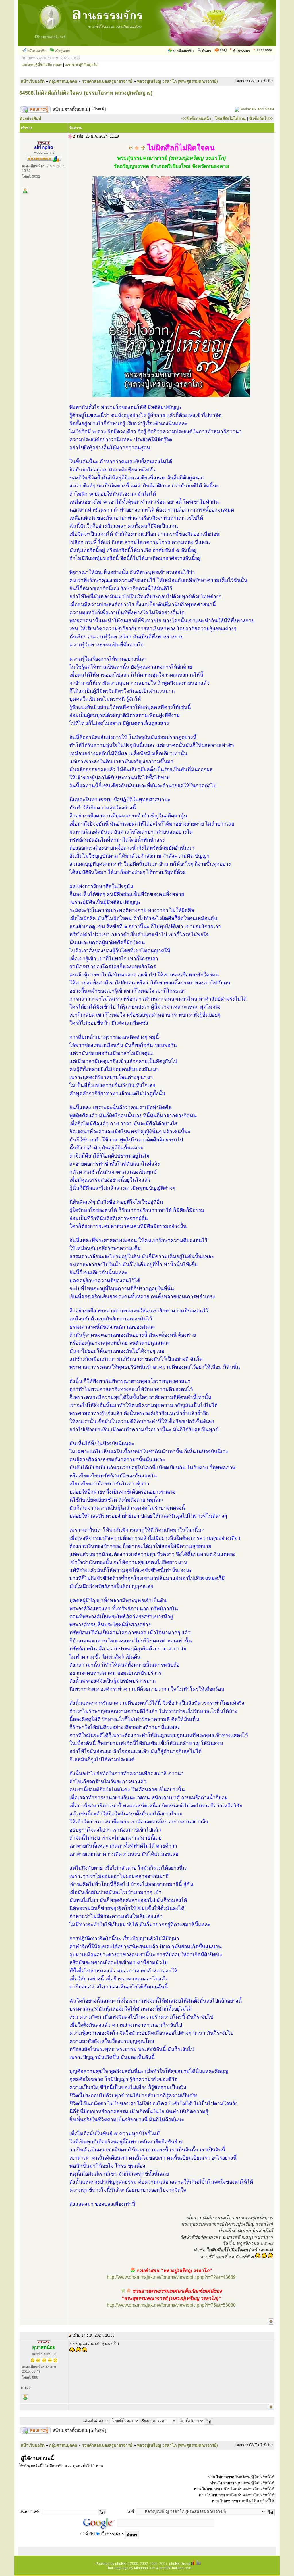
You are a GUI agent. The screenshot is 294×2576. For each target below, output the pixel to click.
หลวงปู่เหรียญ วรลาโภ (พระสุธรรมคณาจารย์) (177, 81)
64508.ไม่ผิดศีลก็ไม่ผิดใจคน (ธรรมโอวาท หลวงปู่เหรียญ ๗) (86, 93)
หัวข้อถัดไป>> (261, 118)
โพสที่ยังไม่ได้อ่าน (230, 118)
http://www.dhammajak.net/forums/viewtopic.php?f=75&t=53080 (171, 2305)
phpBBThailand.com (175, 2568)
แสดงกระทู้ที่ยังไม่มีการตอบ (42, 65)
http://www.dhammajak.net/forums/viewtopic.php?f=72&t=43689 (171, 2277)
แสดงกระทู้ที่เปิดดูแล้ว (81, 65)
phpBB (120, 2564)
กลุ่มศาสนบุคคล (63, 81)
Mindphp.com (145, 2568)
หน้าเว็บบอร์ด (33, 81)
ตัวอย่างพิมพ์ (30, 118)
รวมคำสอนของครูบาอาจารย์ (107, 81)
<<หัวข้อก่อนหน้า (196, 118)
